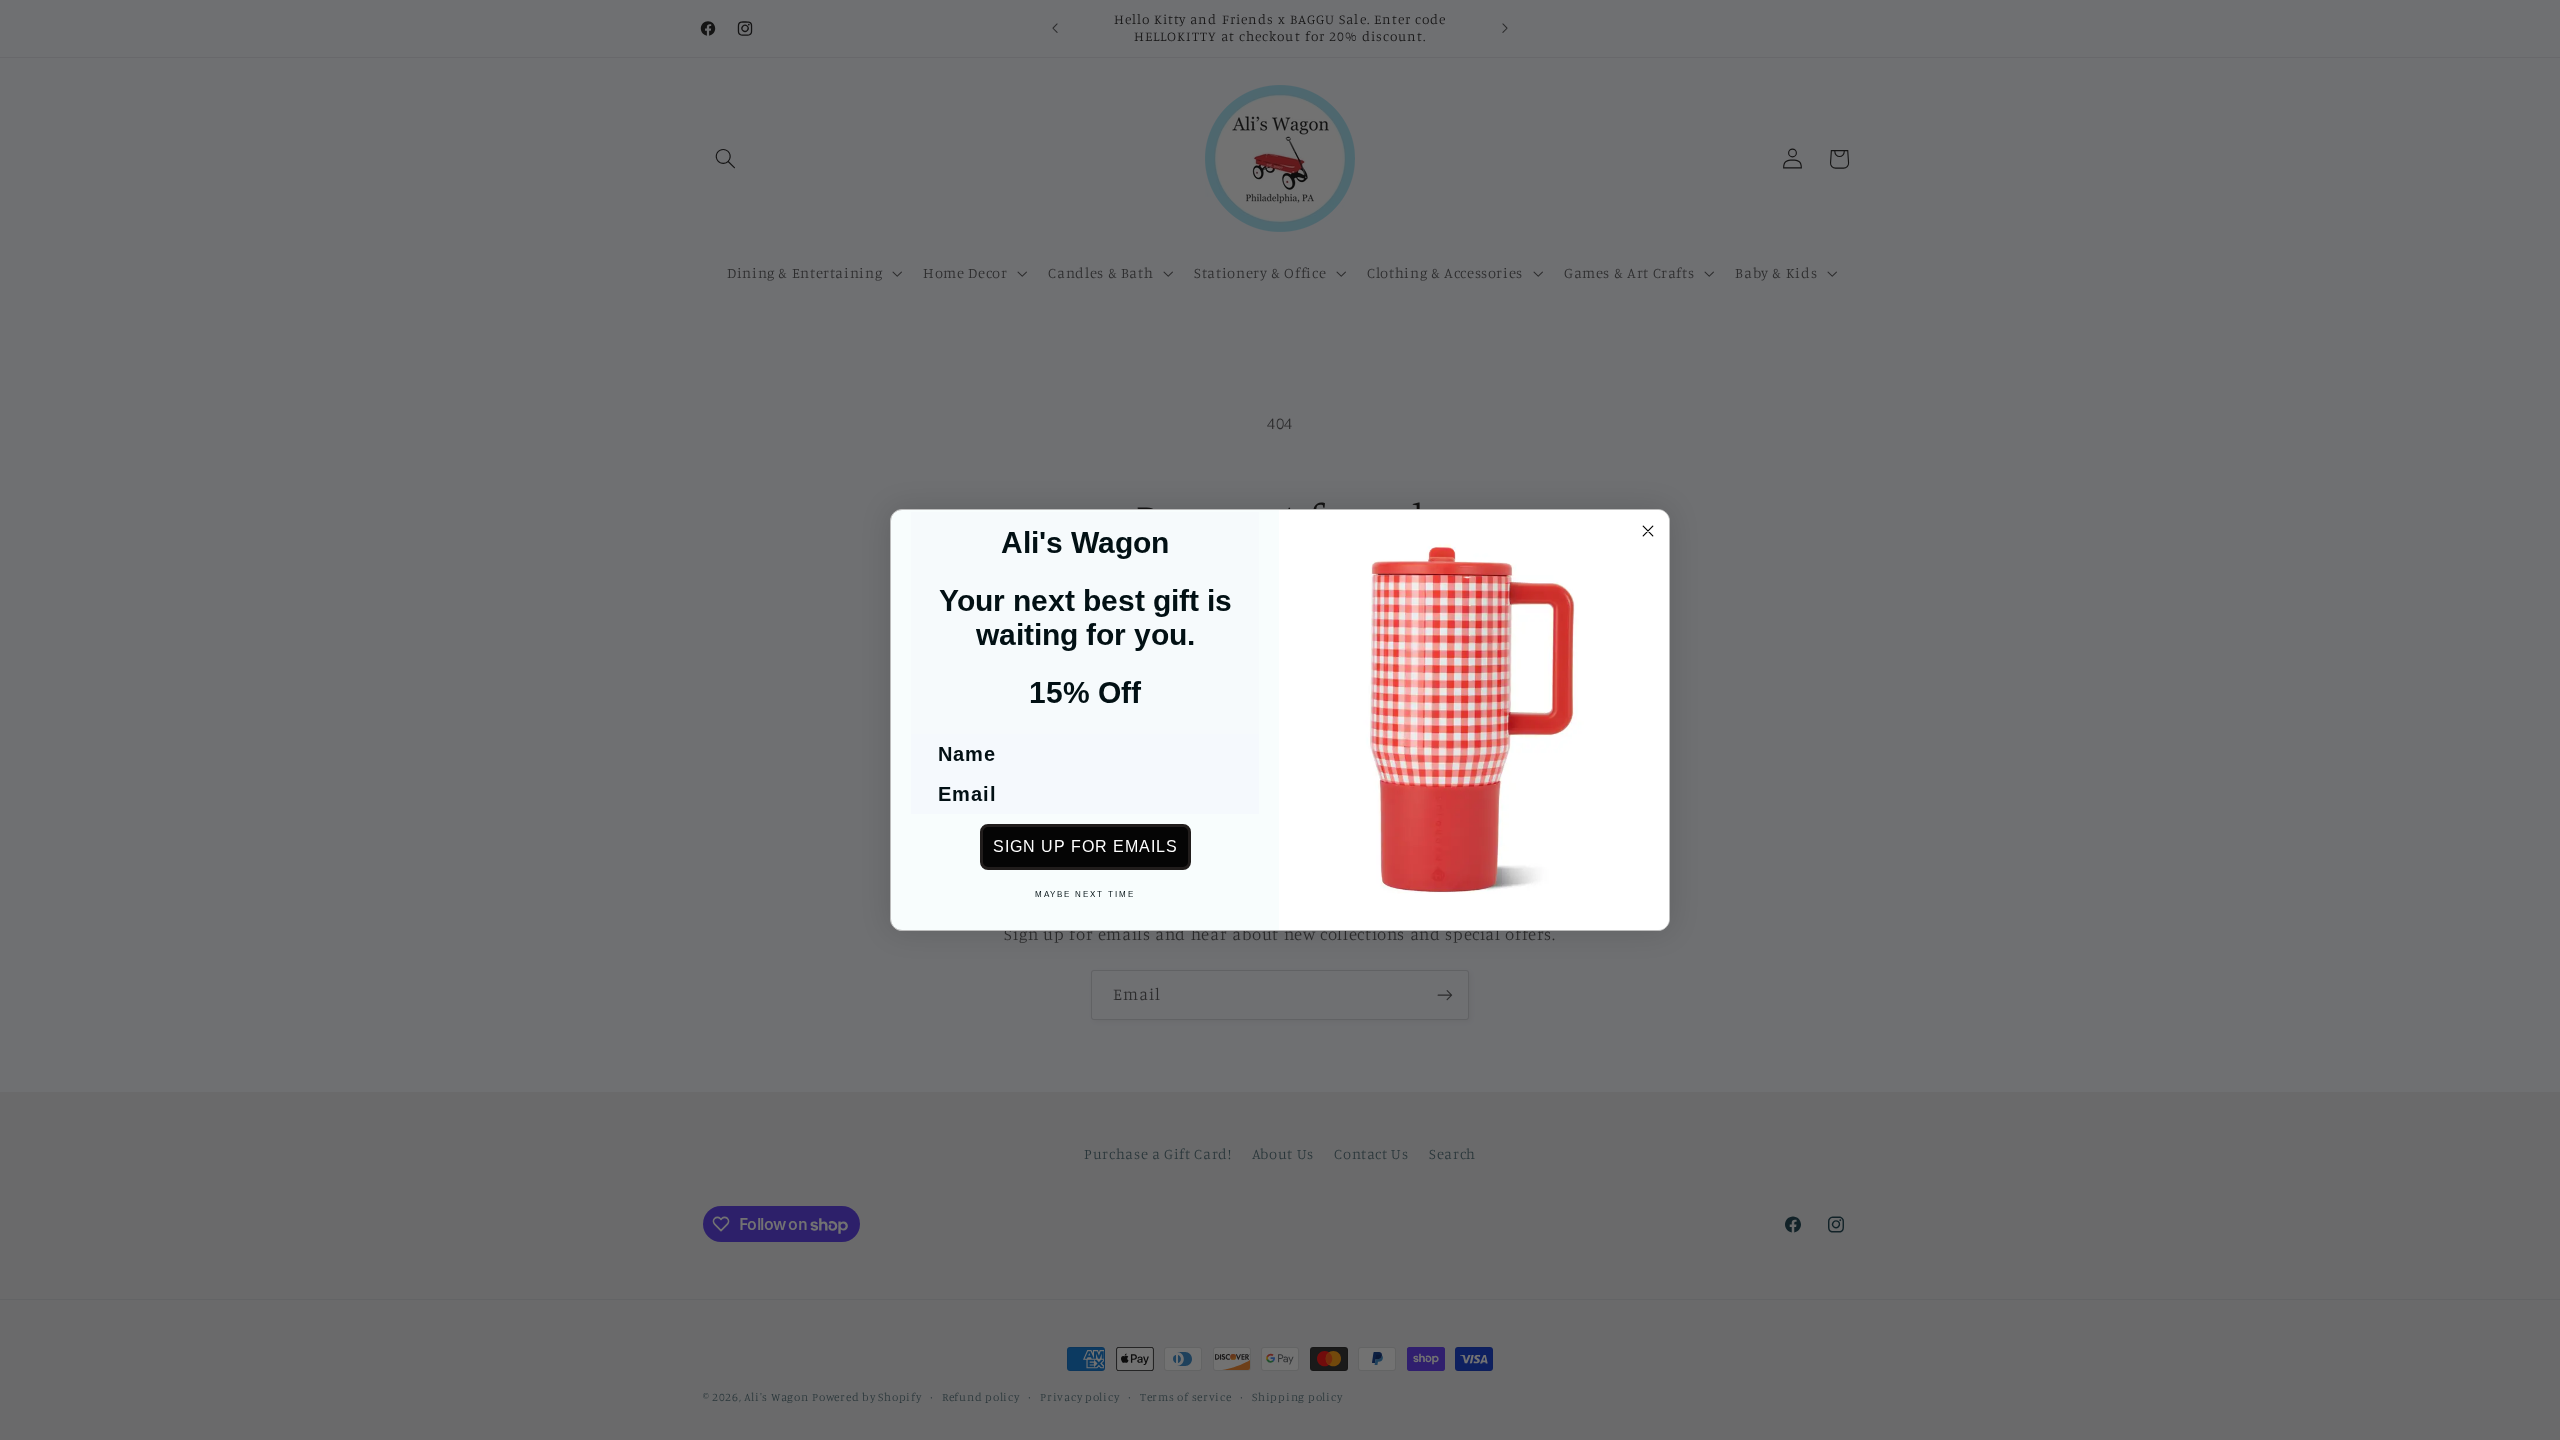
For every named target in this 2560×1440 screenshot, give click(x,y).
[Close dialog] (1648, 531)
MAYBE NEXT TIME (1085, 894)
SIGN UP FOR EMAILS (1085, 846)
